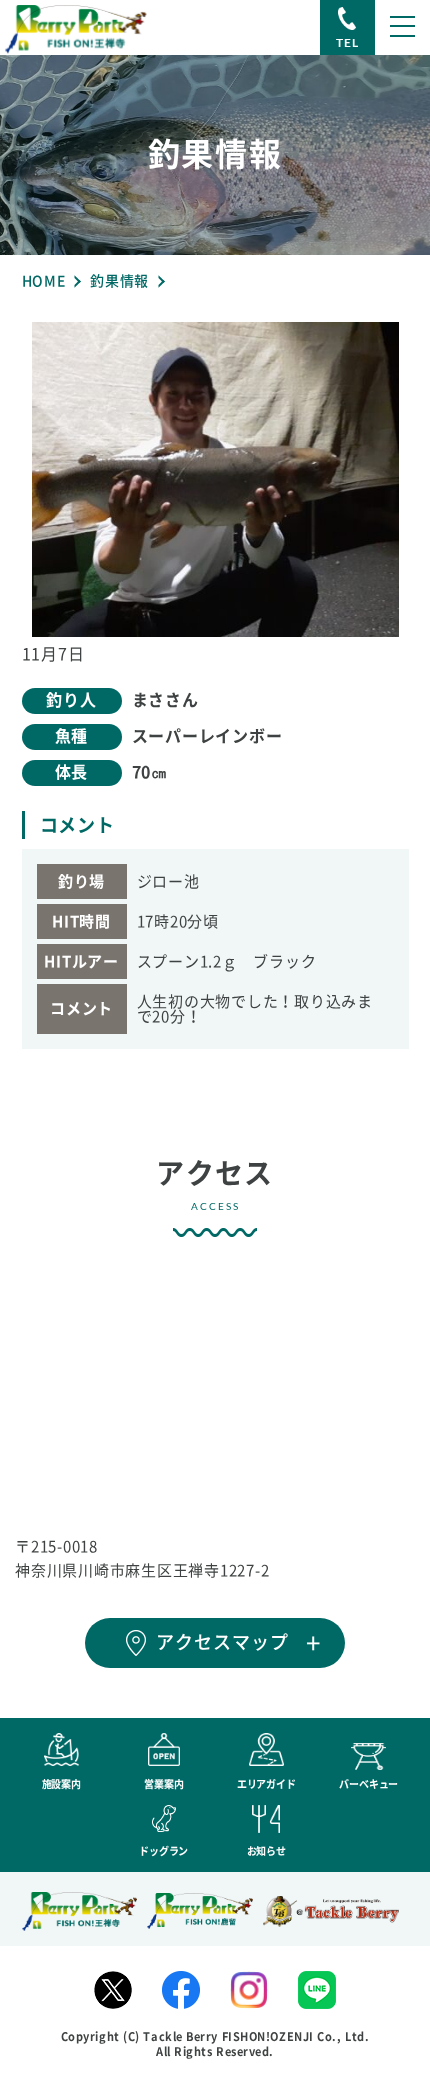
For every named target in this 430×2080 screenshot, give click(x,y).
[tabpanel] (215, 479)
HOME (44, 281)
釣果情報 (119, 281)
